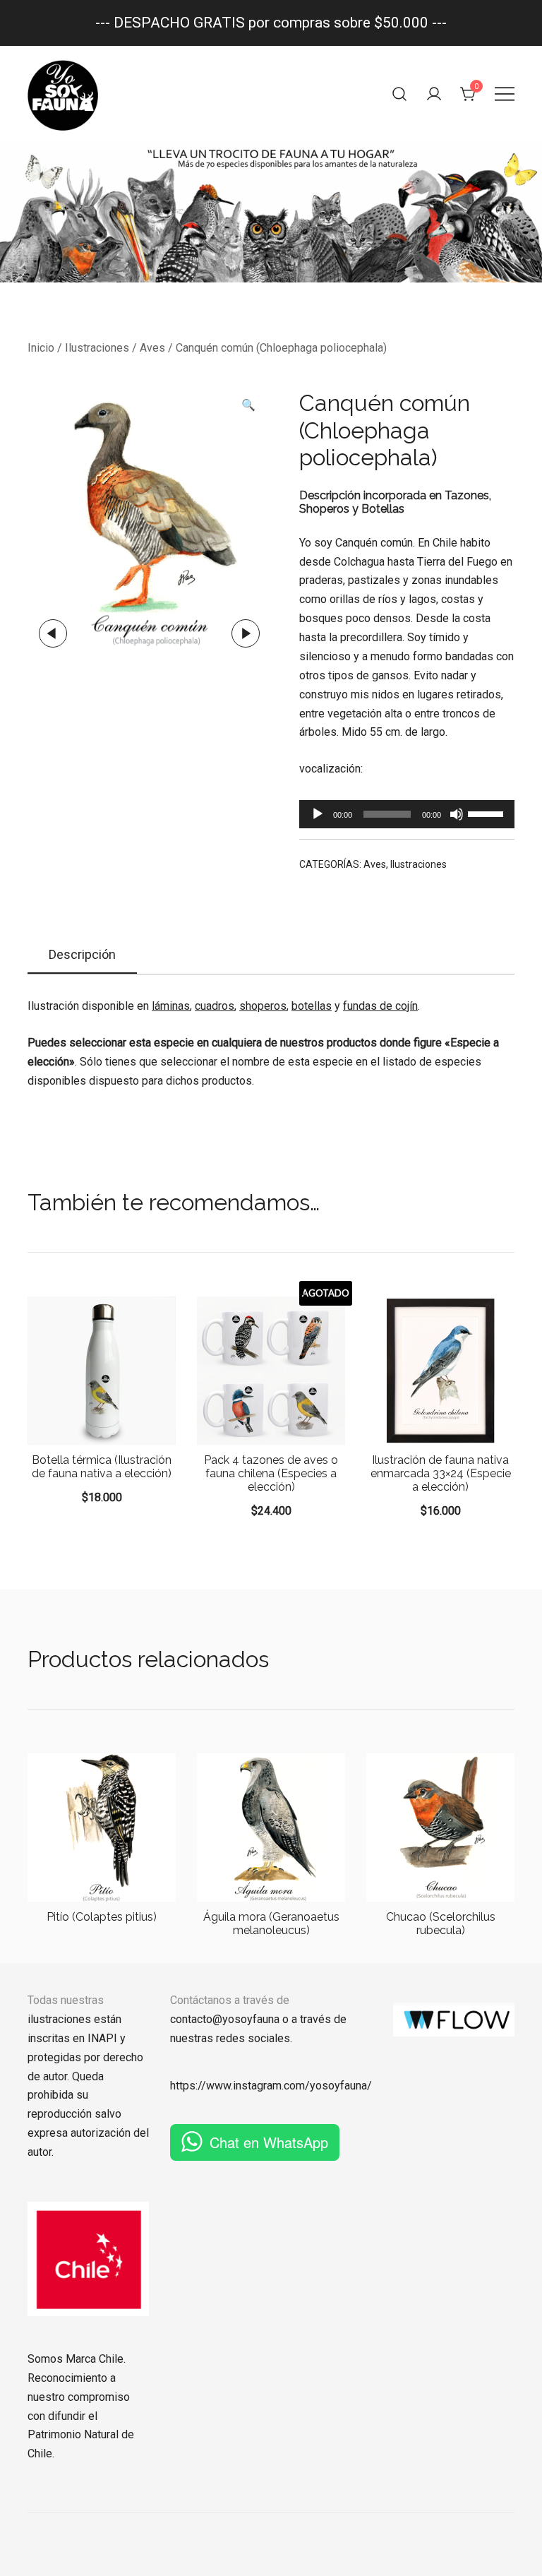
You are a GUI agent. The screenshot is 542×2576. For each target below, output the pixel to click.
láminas (171, 1006)
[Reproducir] (318, 814)
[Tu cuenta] (434, 94)
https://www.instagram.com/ (240, 2086)
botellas (312, 1006)
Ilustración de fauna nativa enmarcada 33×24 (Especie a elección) (441, 1473)
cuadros (215, 1006)
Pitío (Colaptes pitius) (102, 1917)
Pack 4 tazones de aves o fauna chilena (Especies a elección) (271, 1473)
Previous (53, 633)
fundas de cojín (380, 1006)
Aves (152, 348)
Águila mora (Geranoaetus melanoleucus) (271, 1924)
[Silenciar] (457, 814)
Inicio (41, 348)
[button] (248, 406)
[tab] (82, 955)
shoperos (263, 1006)
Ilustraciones (97, 348)
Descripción (82, 954)
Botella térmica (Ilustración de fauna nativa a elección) (102, 1467)
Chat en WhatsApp (269, 2142)
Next (246, 633)
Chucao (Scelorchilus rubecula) (441, 1924)
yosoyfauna (338, 2086)
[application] (407, 814)
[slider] (488, 813)
